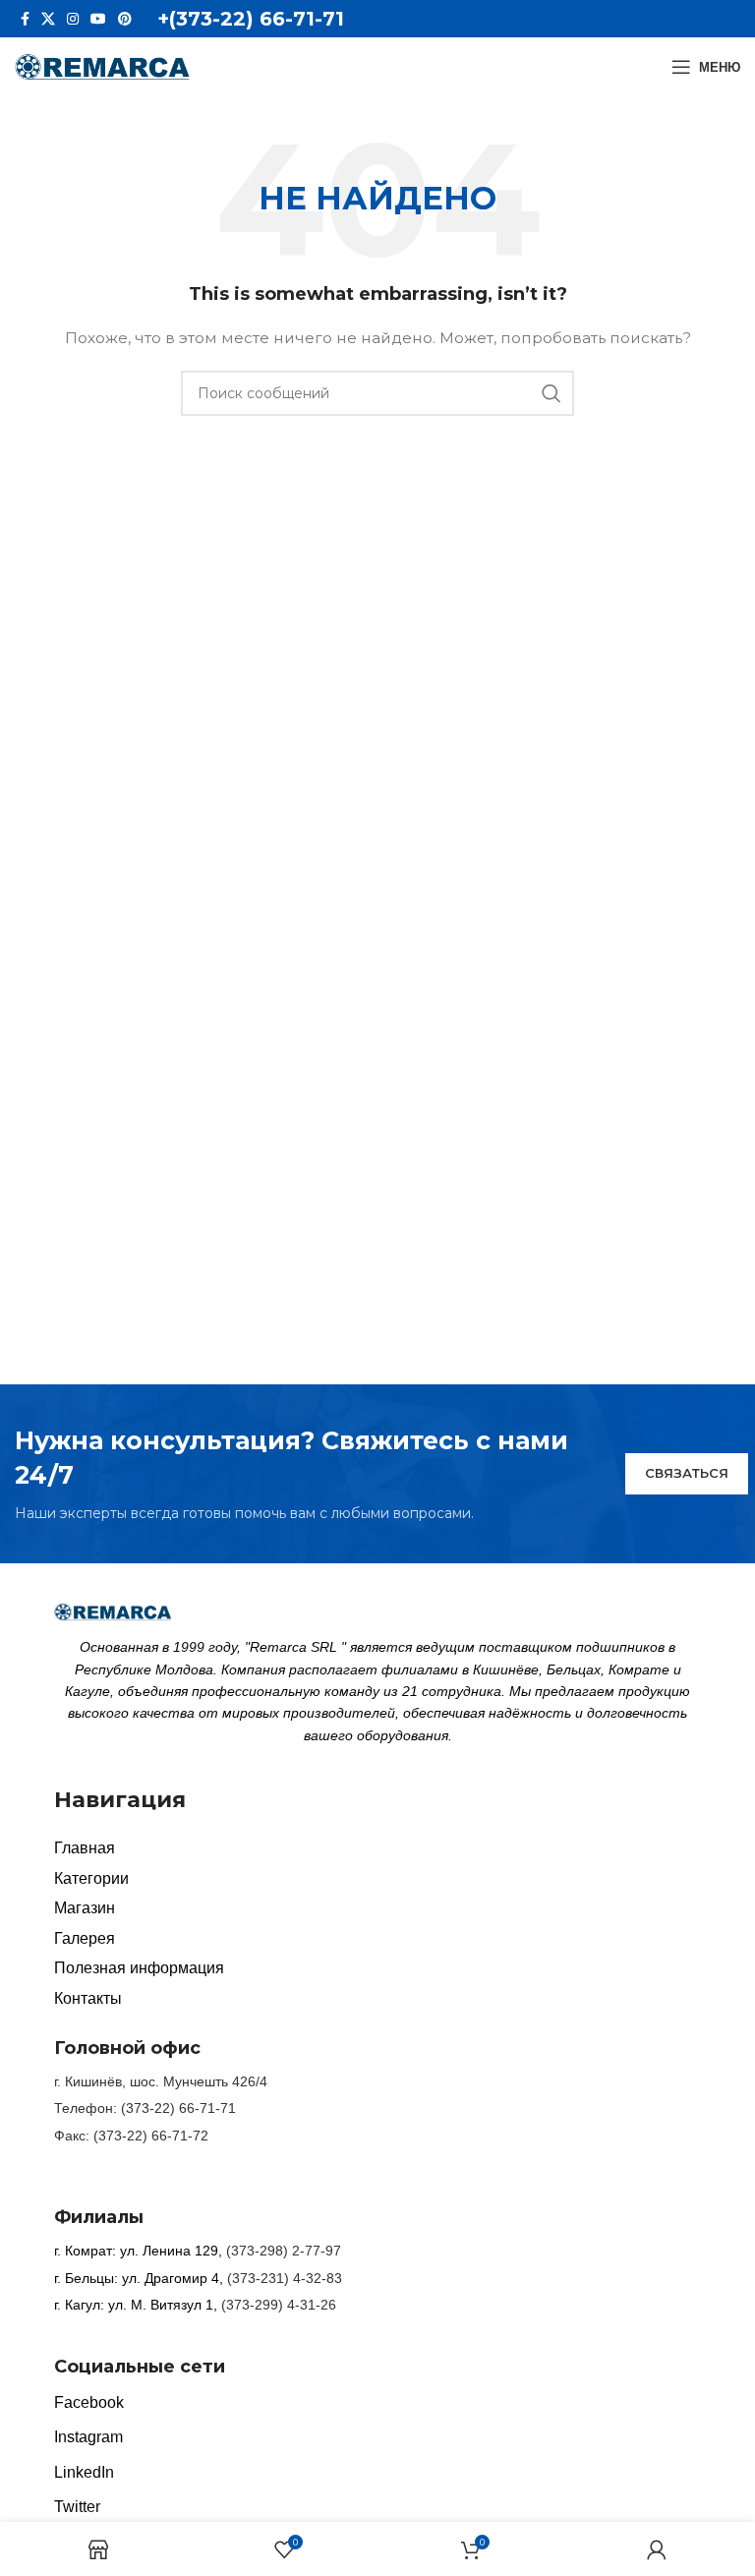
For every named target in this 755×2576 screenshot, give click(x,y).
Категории (91, 1878)
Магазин (85, 1908)
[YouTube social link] (98, 19)
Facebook (89, 2402)
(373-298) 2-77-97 (284, 2251)
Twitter (77, 2507)
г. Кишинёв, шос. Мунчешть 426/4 (161, 2081)
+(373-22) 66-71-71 (251, 19)
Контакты (88, 1998)
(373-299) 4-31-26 (279, 2305)
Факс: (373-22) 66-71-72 (131, 2136)
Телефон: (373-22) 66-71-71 (145, 2108)
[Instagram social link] (73, 19)
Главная (85, 1848)
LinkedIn (84, 2472)
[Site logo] (103, 66)
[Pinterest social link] (125, 19)
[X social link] (48, 19)
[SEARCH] (552, 393)
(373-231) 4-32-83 (285, 2278)
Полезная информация (139, 1968)
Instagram (88, 2437)
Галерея (85, 1938)
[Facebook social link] (25, 19)
